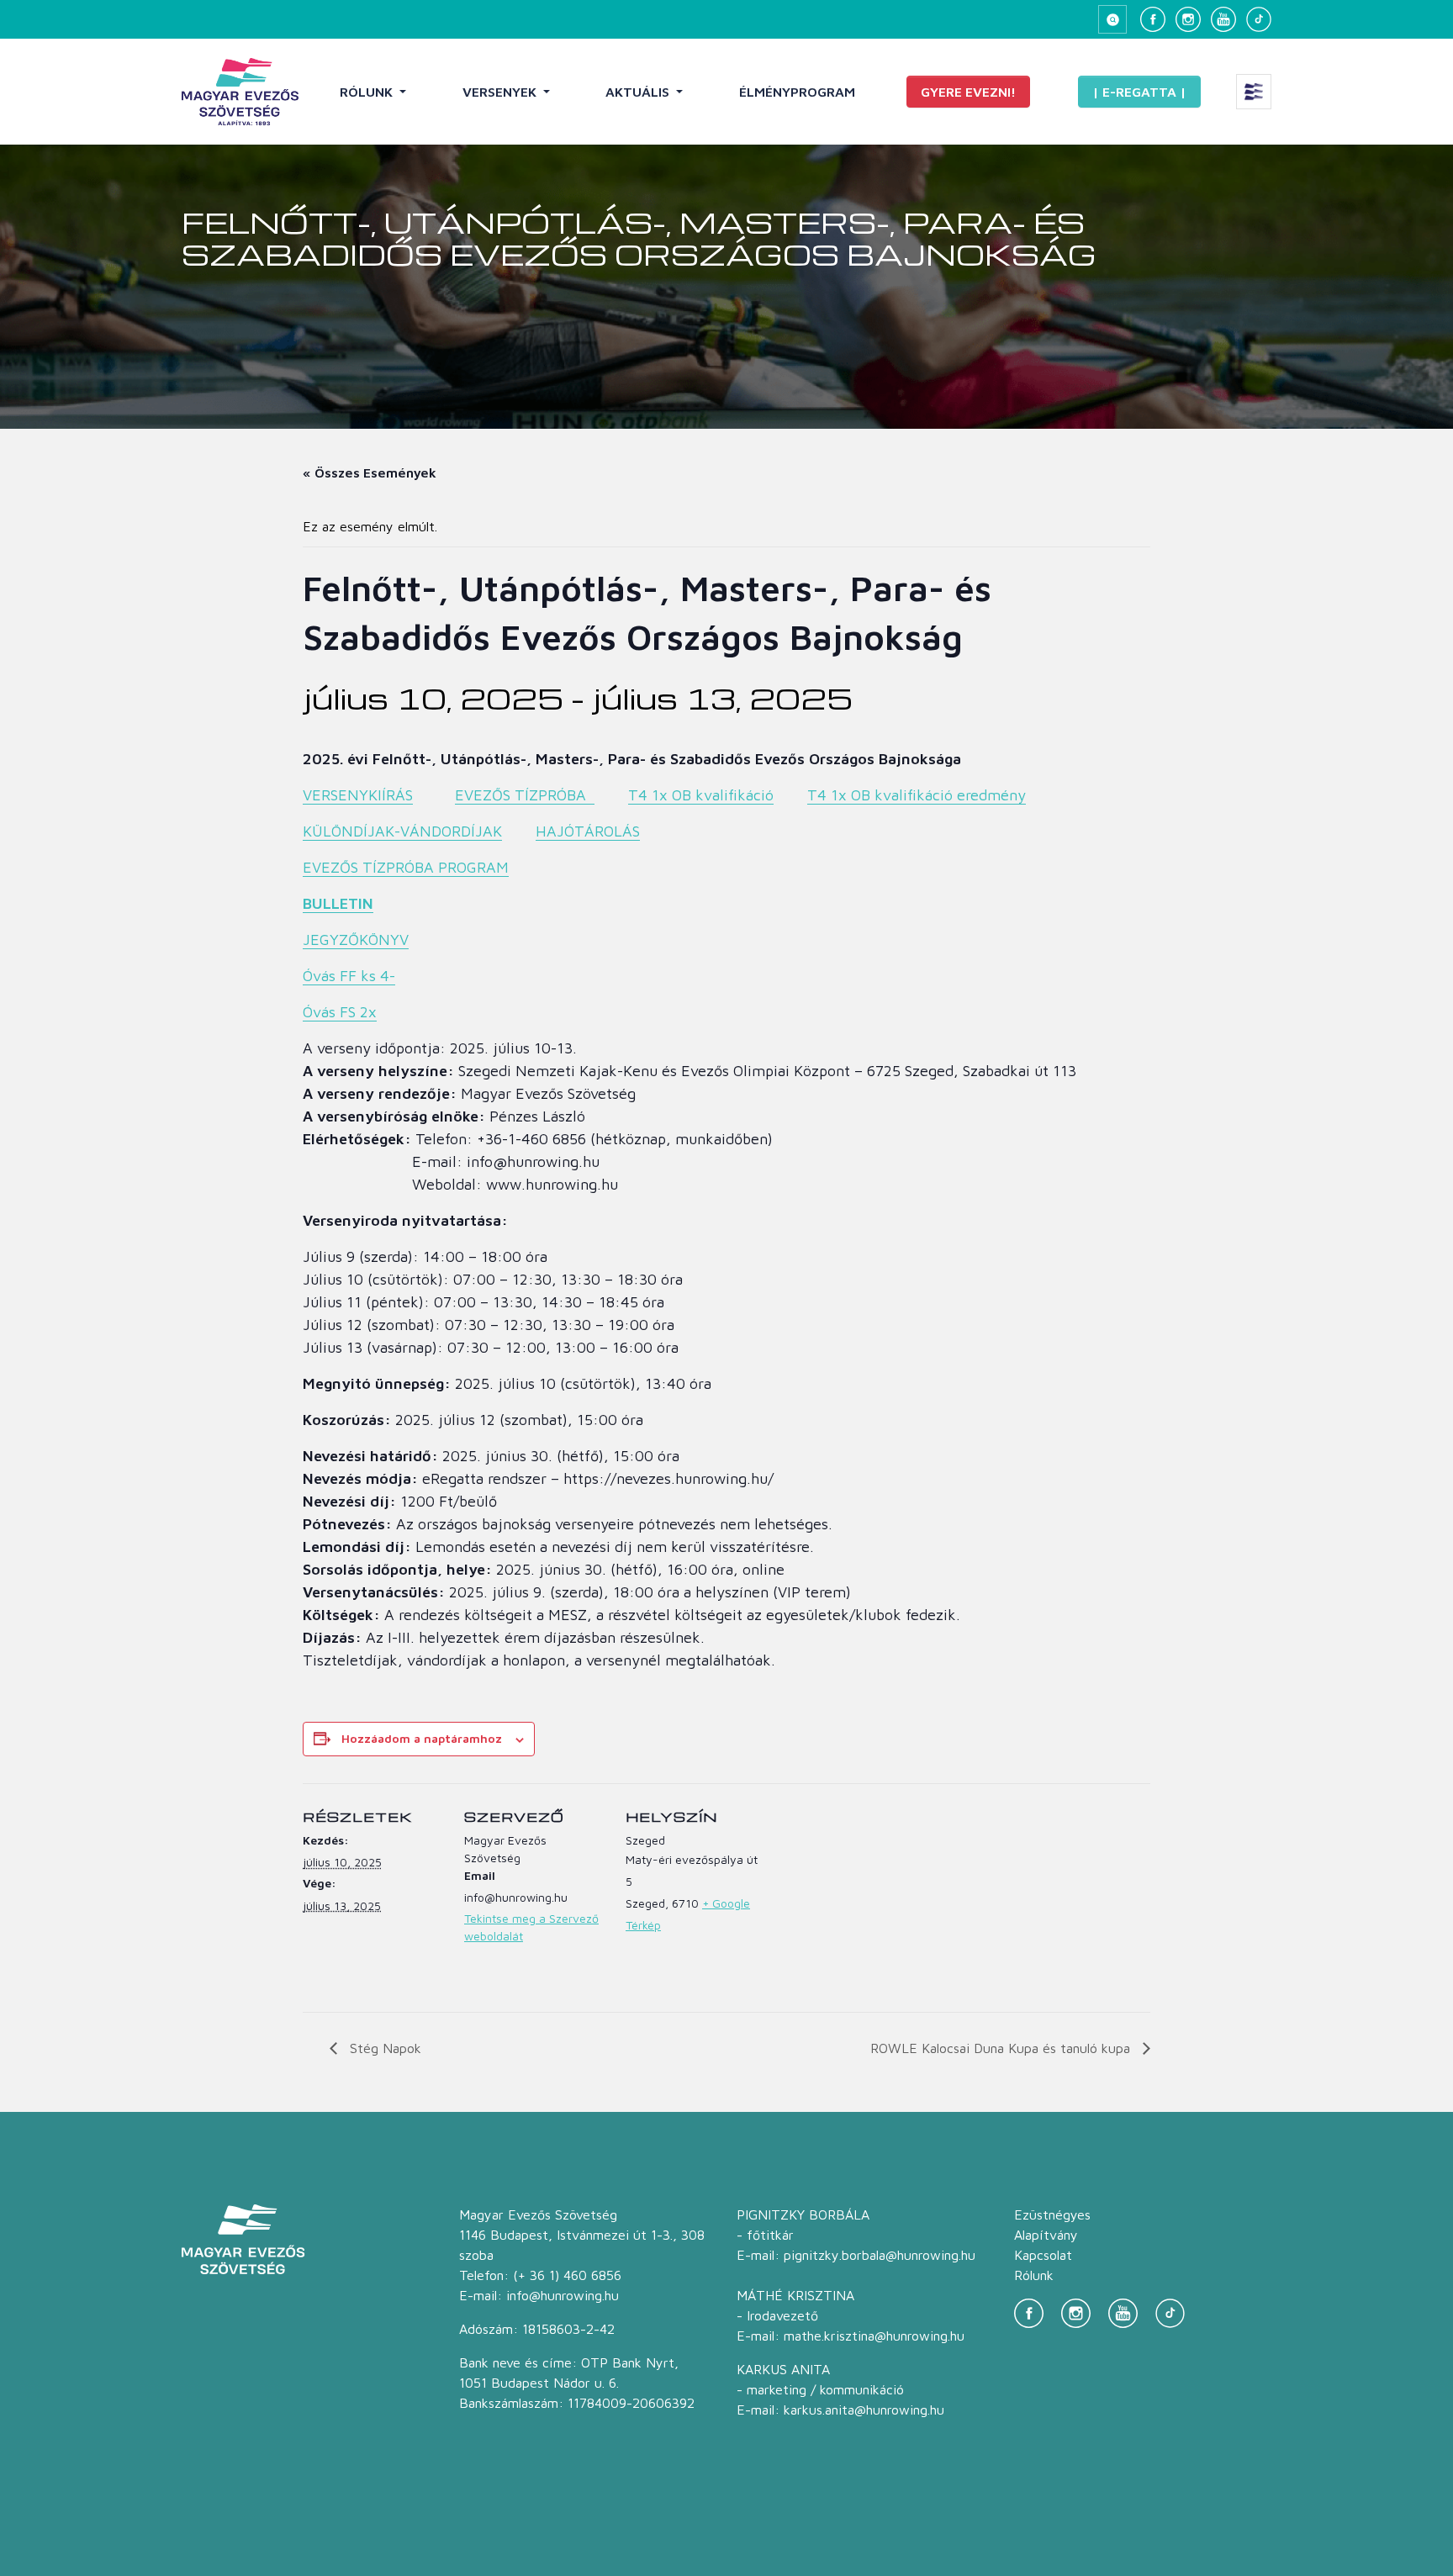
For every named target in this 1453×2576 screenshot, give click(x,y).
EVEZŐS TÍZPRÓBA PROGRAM (406, 867)
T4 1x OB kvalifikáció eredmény (917, 795)
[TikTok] (1259, 19)
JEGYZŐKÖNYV (356, 940)
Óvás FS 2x (340, 1012)
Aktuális (639, 92)
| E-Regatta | (1139, 92)
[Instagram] (1188, 19)
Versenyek (501, 92)
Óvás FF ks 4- (349, 976)
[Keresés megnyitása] (1112, 19)
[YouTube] (1223, 19)
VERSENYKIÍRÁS (358, 795)
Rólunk (368, 92)
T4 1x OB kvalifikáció (701, 795)
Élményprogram (797, 92)
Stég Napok (383, 2048)
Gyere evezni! (968, 92)
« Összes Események (370, 472)
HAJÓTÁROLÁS (588, 831)
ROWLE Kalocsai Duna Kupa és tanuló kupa (1002, 2048)
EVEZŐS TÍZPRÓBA (525, 795)
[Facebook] (1153, 19)
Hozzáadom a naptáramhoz (422, 1738)
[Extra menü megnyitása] (1254, 92)
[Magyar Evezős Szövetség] (240, 92)
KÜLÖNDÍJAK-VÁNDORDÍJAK (402, 831)
